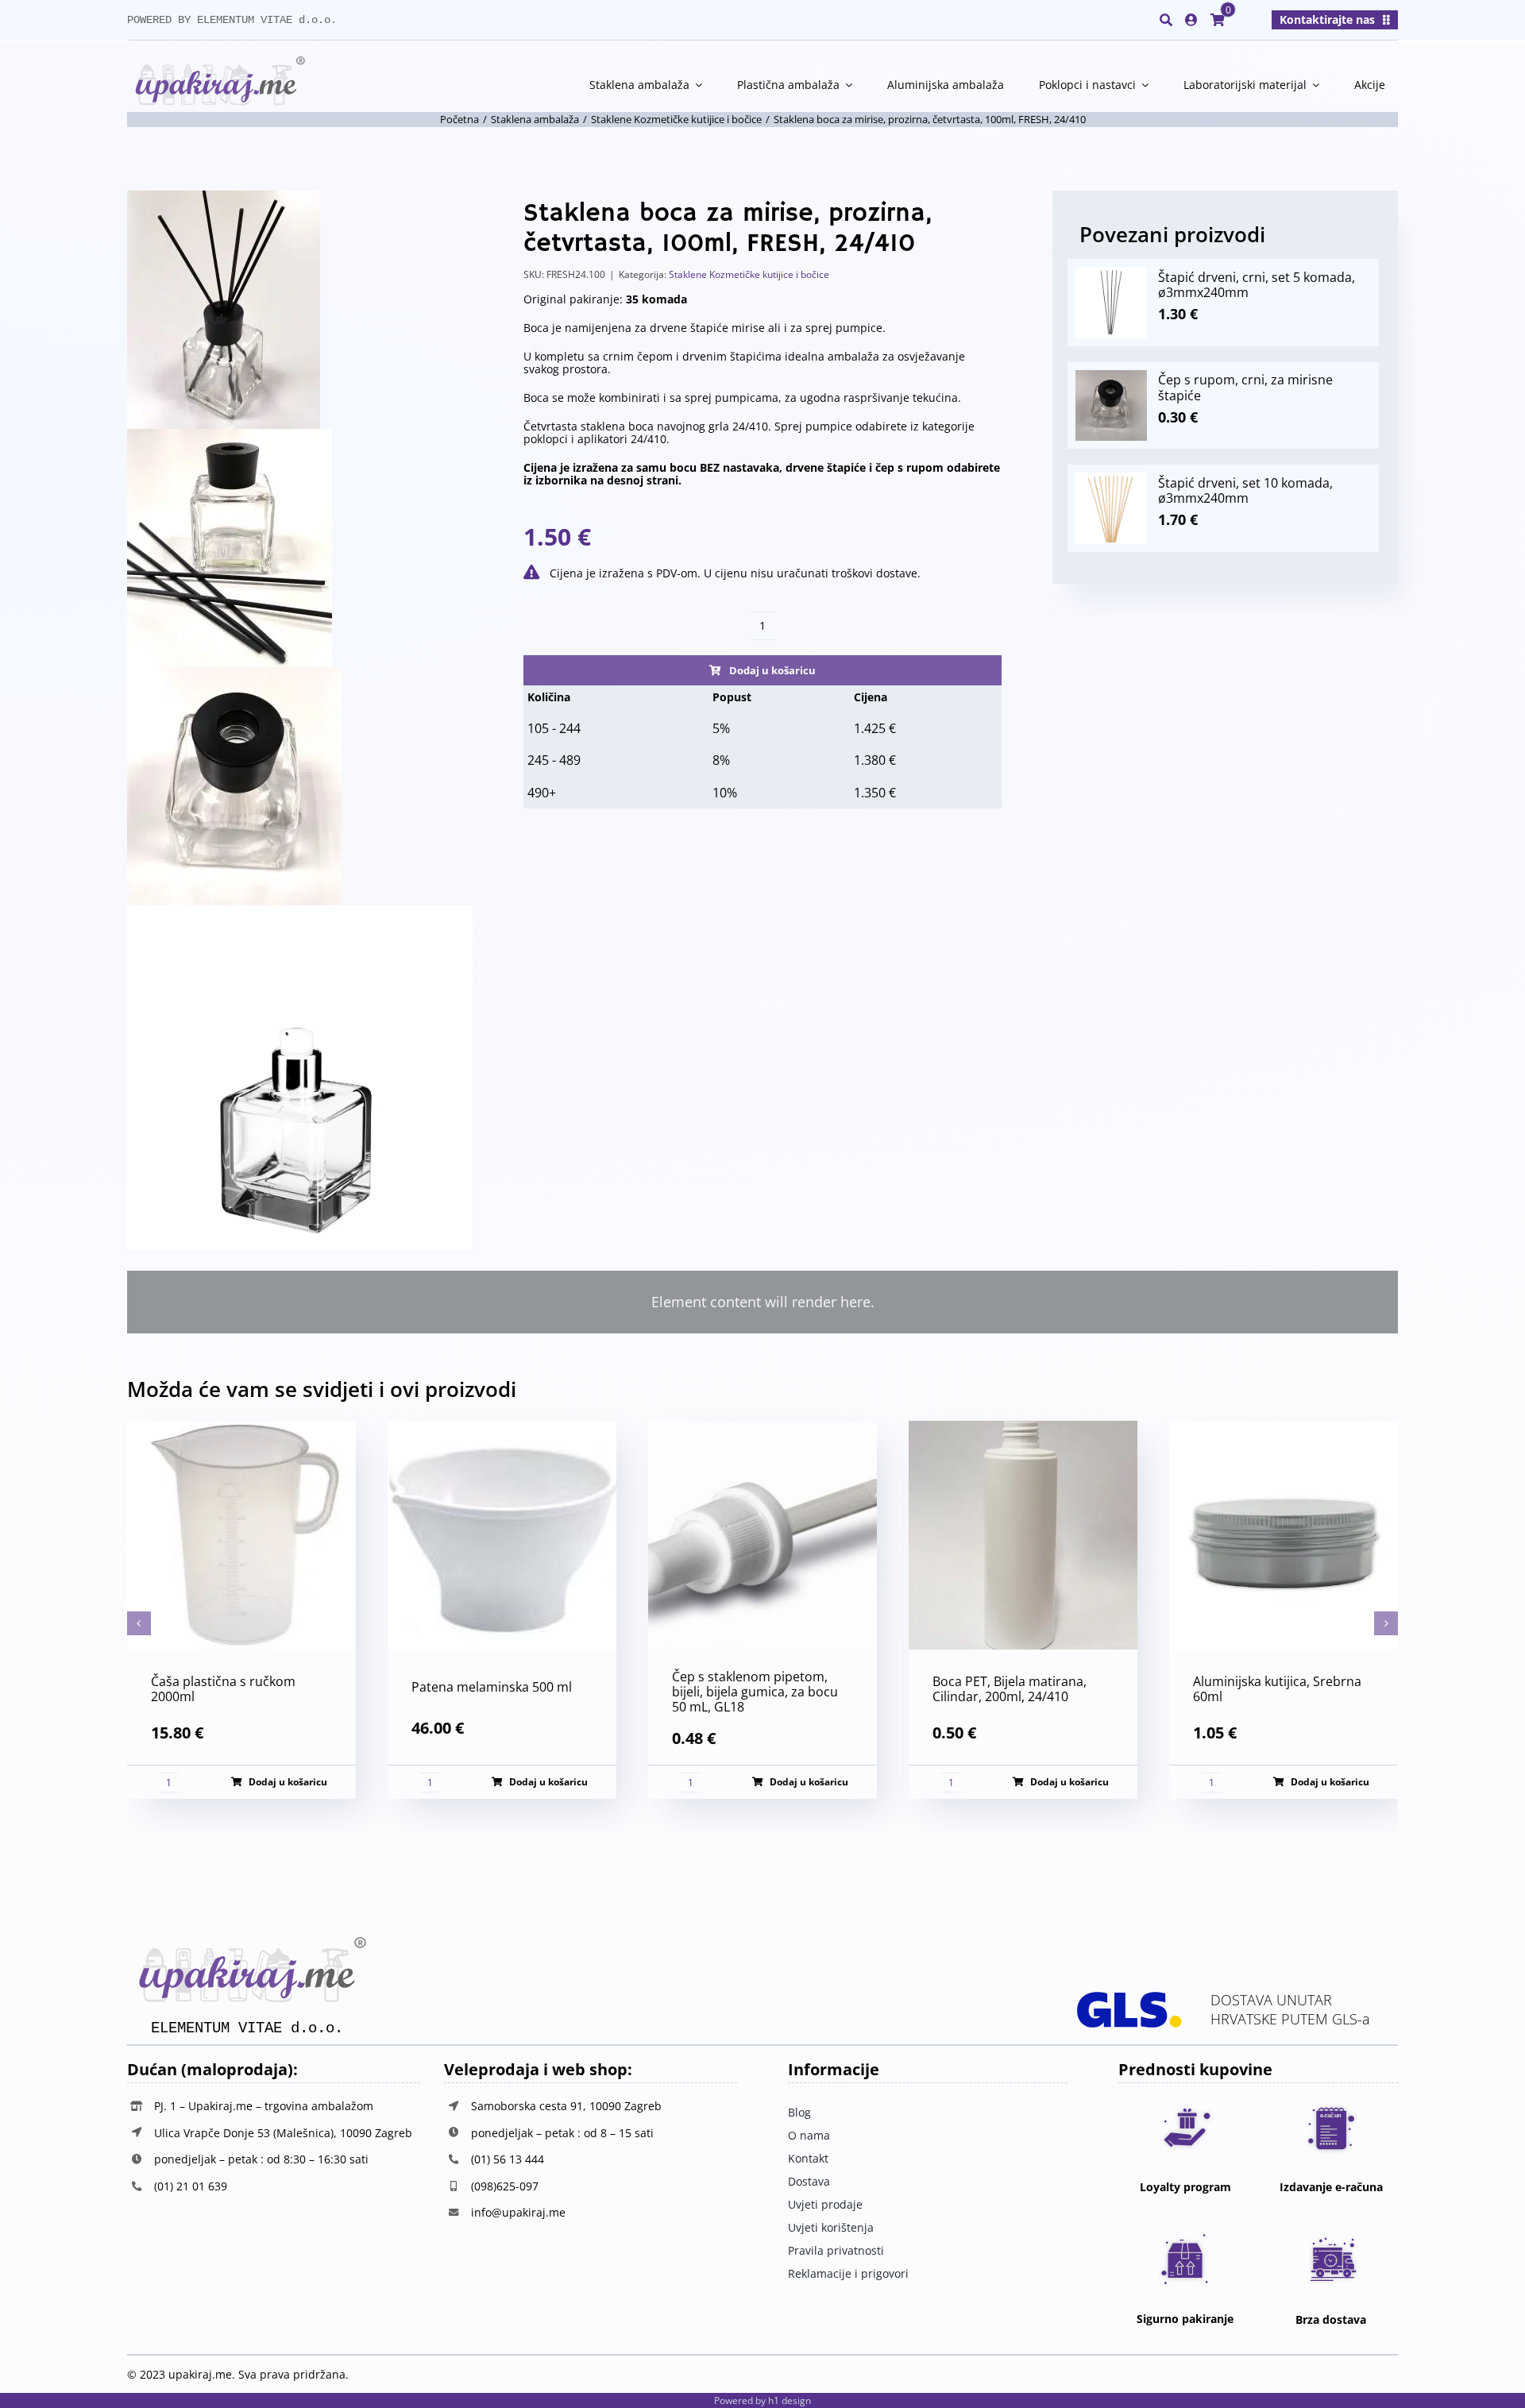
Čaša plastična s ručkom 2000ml (223, 1689)
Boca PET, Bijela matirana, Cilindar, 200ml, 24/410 (1010, 1689)
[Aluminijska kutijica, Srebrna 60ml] (1284, 1430)
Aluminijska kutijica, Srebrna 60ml (1277, 1689)
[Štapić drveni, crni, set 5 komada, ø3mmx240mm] (1111, 274)
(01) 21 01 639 (191, 2186)
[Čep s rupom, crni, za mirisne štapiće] (1111, 377)
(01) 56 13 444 (508, 2159)
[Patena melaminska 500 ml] (502, 1430)
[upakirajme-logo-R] (216, 63)
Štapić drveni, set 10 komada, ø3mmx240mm (1245, 490)
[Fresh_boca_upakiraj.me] (300, 721)
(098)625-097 (505, 2186)
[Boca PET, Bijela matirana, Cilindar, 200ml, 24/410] (1023, 1430)
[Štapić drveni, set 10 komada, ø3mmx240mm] (1111, 480)
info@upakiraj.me (518, 2212)
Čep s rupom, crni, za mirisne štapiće (1245, 387)
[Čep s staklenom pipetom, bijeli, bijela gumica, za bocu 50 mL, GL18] (762, 1430)
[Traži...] (1166, 20)
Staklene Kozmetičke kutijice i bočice (749, 274)
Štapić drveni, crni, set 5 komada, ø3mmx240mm (1257, 285)
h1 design (790, 2400)
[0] (1218, 20)
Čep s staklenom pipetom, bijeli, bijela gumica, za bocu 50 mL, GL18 (755, 1692)
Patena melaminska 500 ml (492, 1687)
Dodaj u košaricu (772, 670)
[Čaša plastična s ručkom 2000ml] (241, 1430)
